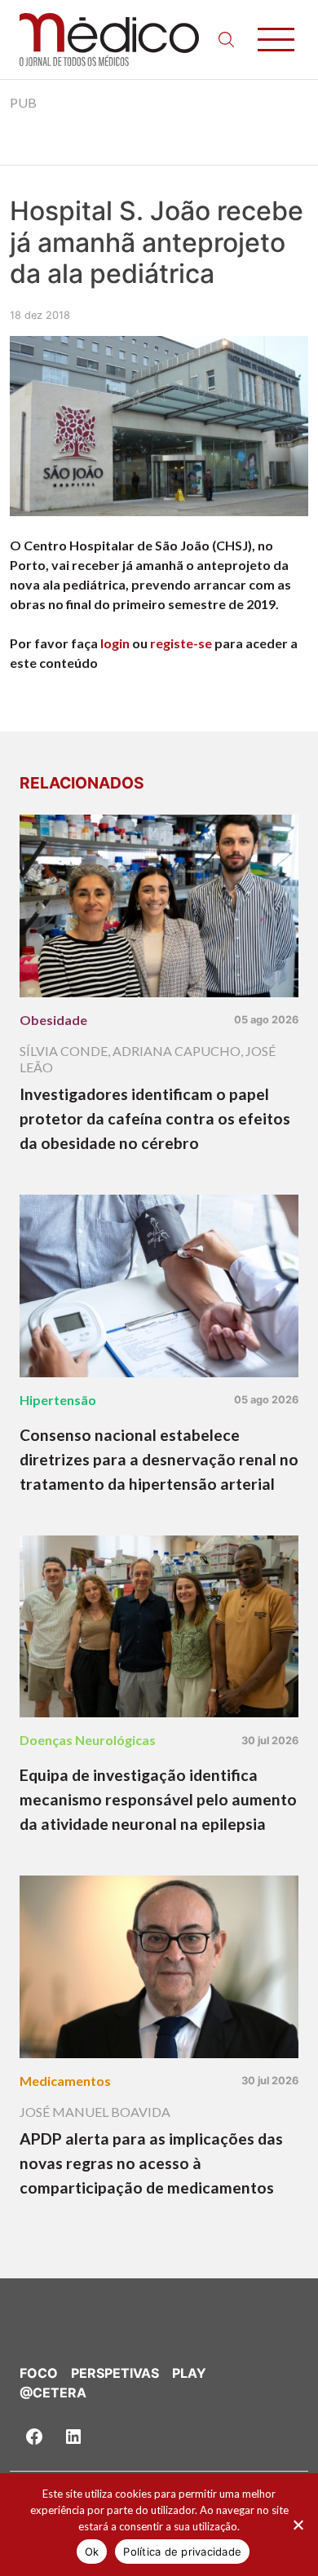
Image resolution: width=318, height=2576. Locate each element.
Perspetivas (115, 2373)
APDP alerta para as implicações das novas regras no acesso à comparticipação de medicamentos (151, 2163)
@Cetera (53, 2393)
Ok (92, 2552)
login (115, 643)
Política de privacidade (182, 2552)
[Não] (298, 2525)
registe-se (181, 643)
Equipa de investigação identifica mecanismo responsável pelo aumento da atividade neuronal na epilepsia (158, 1799)
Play (189, 2373)
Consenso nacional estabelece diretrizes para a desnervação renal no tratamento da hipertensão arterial (159, 1459)
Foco (39, 2373)
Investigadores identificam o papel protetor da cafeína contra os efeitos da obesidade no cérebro (155, 1118)
